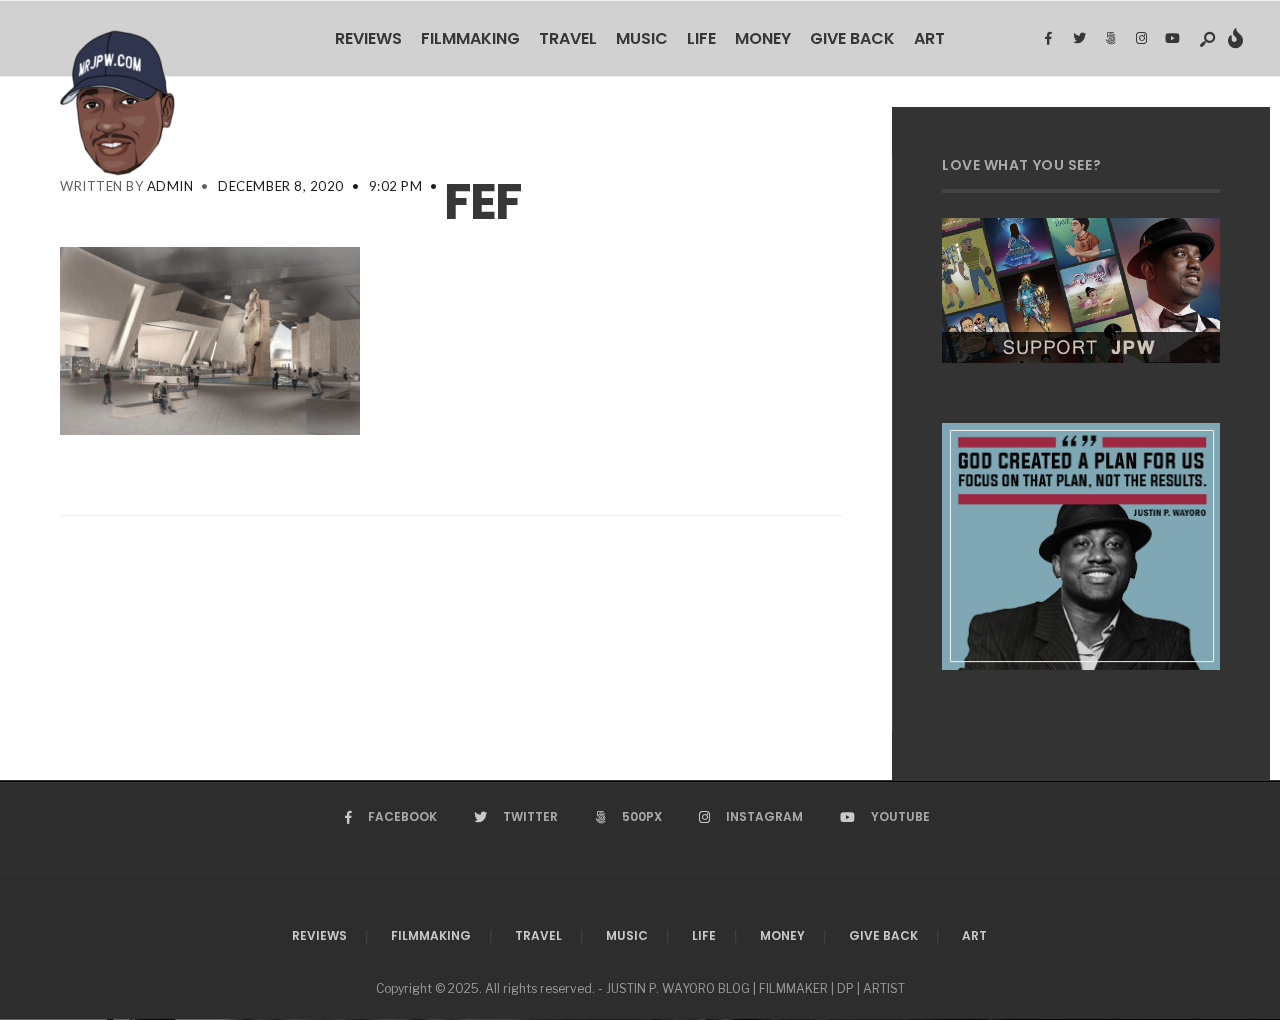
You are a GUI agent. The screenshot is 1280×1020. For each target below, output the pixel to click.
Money (763, 38)
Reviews (368, 38)
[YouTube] (1172, 39)
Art (929, 38)
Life (701, 38)
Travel (568, 38)
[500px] (1110, 39)
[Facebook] (1048, 39)
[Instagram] (1141, 39)
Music (642, 38)
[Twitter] (1079, 39)
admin (170, 186)
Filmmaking (470, 38)
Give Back (852, 38)
